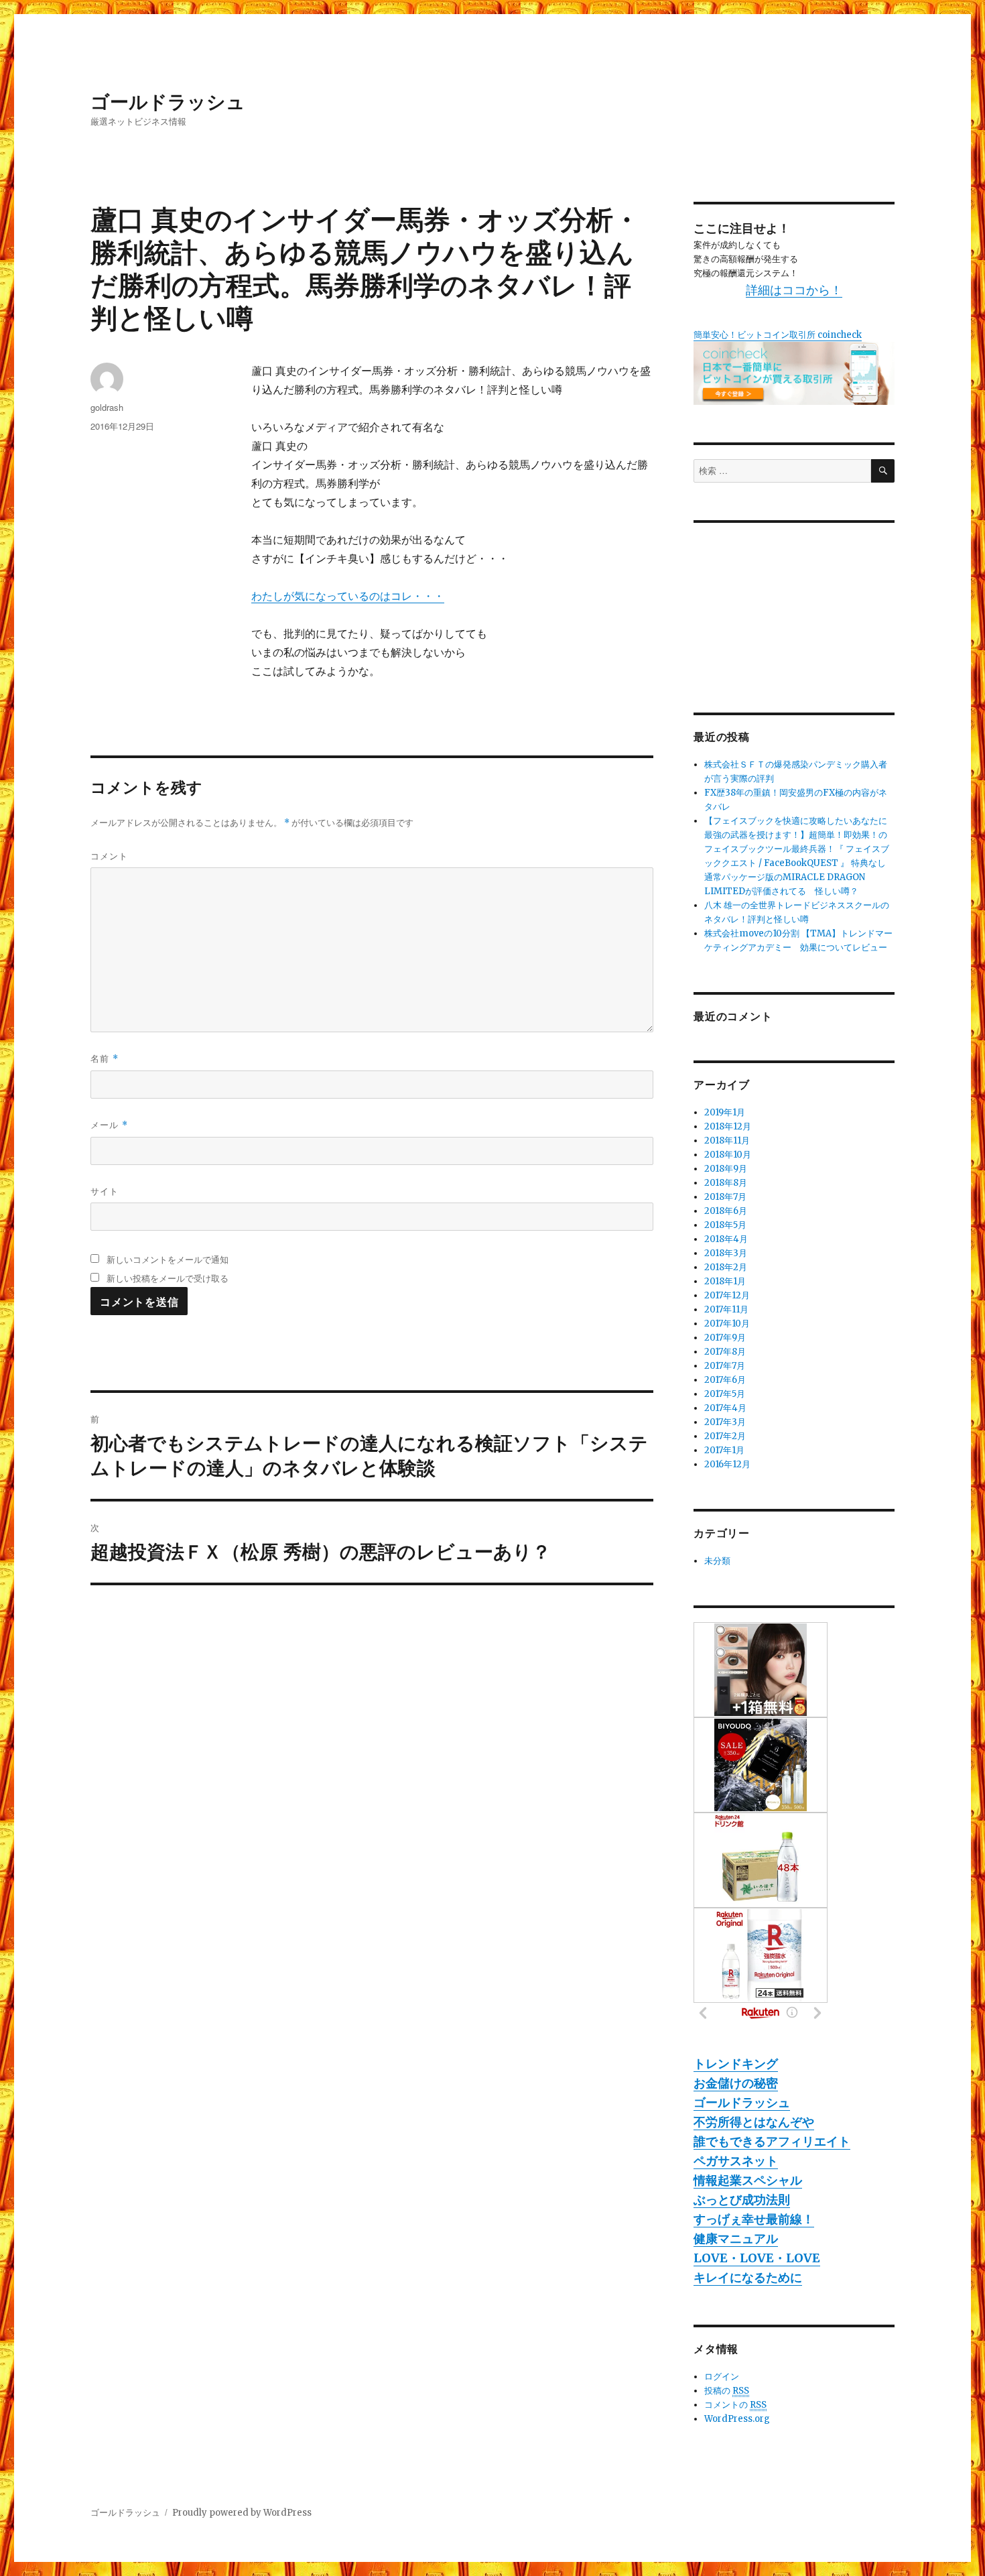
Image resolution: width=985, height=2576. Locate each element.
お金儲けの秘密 (736, 2083)
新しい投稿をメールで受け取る (168, 1278)
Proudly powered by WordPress (242, 2513)
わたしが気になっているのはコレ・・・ (348, 596)
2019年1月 (725, 1112)
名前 (105, 1058)
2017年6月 (725, 1380)
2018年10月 (728, 1155)
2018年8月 (726, 1183)
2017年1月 (724, 1450)
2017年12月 (727, 1295)
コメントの (735, 2405)
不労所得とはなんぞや (754, 2122)
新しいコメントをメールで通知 (168, 1259)
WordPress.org (737, 2419)
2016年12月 (727, 1464)
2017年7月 (725, 1366)
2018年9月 (726, 1169)
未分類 (717, 1561)
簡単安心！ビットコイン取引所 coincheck (778, 335)
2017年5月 (725, 1394)
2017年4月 (725, 1408)
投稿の (727, 2391)
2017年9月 (725, 1338)
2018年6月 (726, 1211)
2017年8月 (725, 1352)
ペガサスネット (736, 2161)
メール (109, 1124)
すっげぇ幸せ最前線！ (754, 2219)
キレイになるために (748, 2277)
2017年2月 (725, 1436)
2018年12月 (728, 1126)
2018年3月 (726, 1253)
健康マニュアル (736, 2238)
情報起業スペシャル (748, 2180)
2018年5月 (725, 1225)
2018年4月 (726, 1239)
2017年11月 (726, 1309)
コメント (109, 856)
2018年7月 (725, 1197)
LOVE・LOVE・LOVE (757, 2258)
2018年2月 (726, 1267)
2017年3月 (725, 1422)
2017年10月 (727, 1324)
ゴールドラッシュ (168, 101)
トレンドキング (736, 2064)
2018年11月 (727, 1141)
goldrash (107, 407)
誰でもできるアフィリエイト (772, 2141)
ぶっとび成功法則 (742, 2200)
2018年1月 (725, 1281)
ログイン (722, 2377)
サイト (105, 1191)
